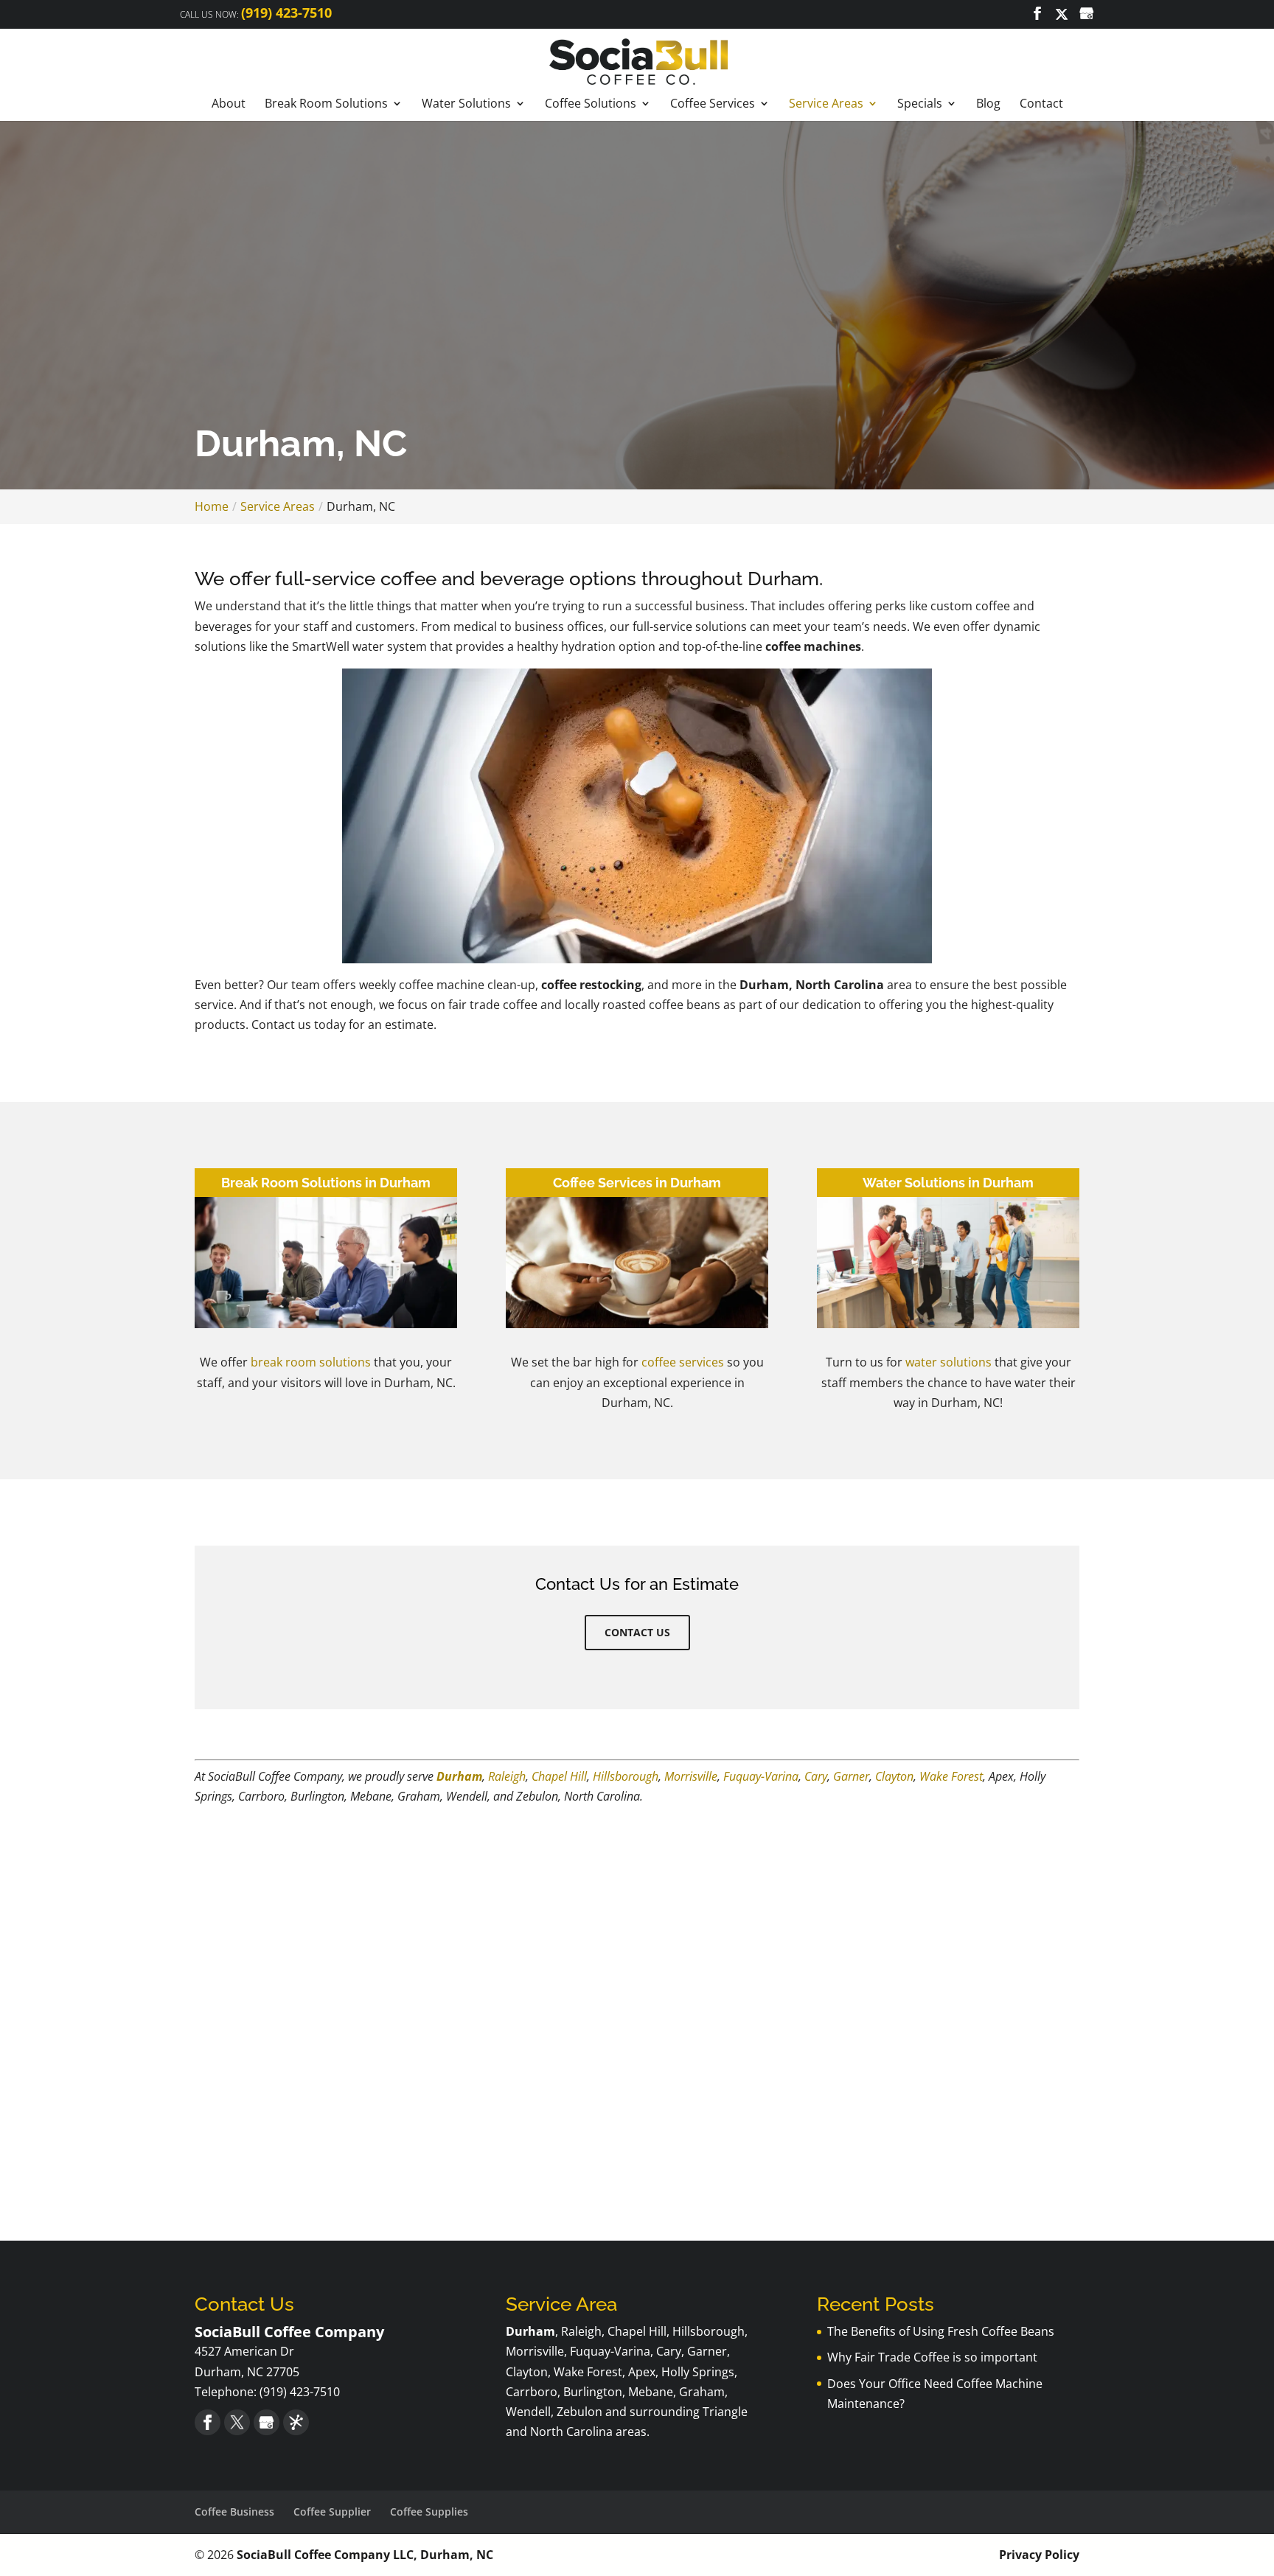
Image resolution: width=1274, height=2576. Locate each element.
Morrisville (691, 1776)
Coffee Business (234, 2512)
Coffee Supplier (332, 2512)
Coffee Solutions (591, 104)
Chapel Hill (559, 1776)
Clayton (894, 1776)
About (229, 104)
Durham (459, 1776)
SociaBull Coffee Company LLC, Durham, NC (365, 2555)
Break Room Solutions (326, 104)
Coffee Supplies (429, 2512)
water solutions (948, 1362)
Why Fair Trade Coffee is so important (932, 2357)
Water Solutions (466, 104)
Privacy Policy (1039, 2555)
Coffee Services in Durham (637, 1183)
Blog (988, 104)
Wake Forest (951, 1776)
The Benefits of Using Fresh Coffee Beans (941, 2331)
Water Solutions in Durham (948, 1183)
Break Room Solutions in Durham (326, 1183)
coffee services (683, 1362)
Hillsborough (626, 1776)
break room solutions (311, 1362)
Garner (851, 1776)
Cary (816, 1776)
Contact (1041, 104)
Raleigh (507, 1776)
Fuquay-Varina (761, 1776)
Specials (920, 104)
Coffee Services (713, 104)
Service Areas (826, 104)
